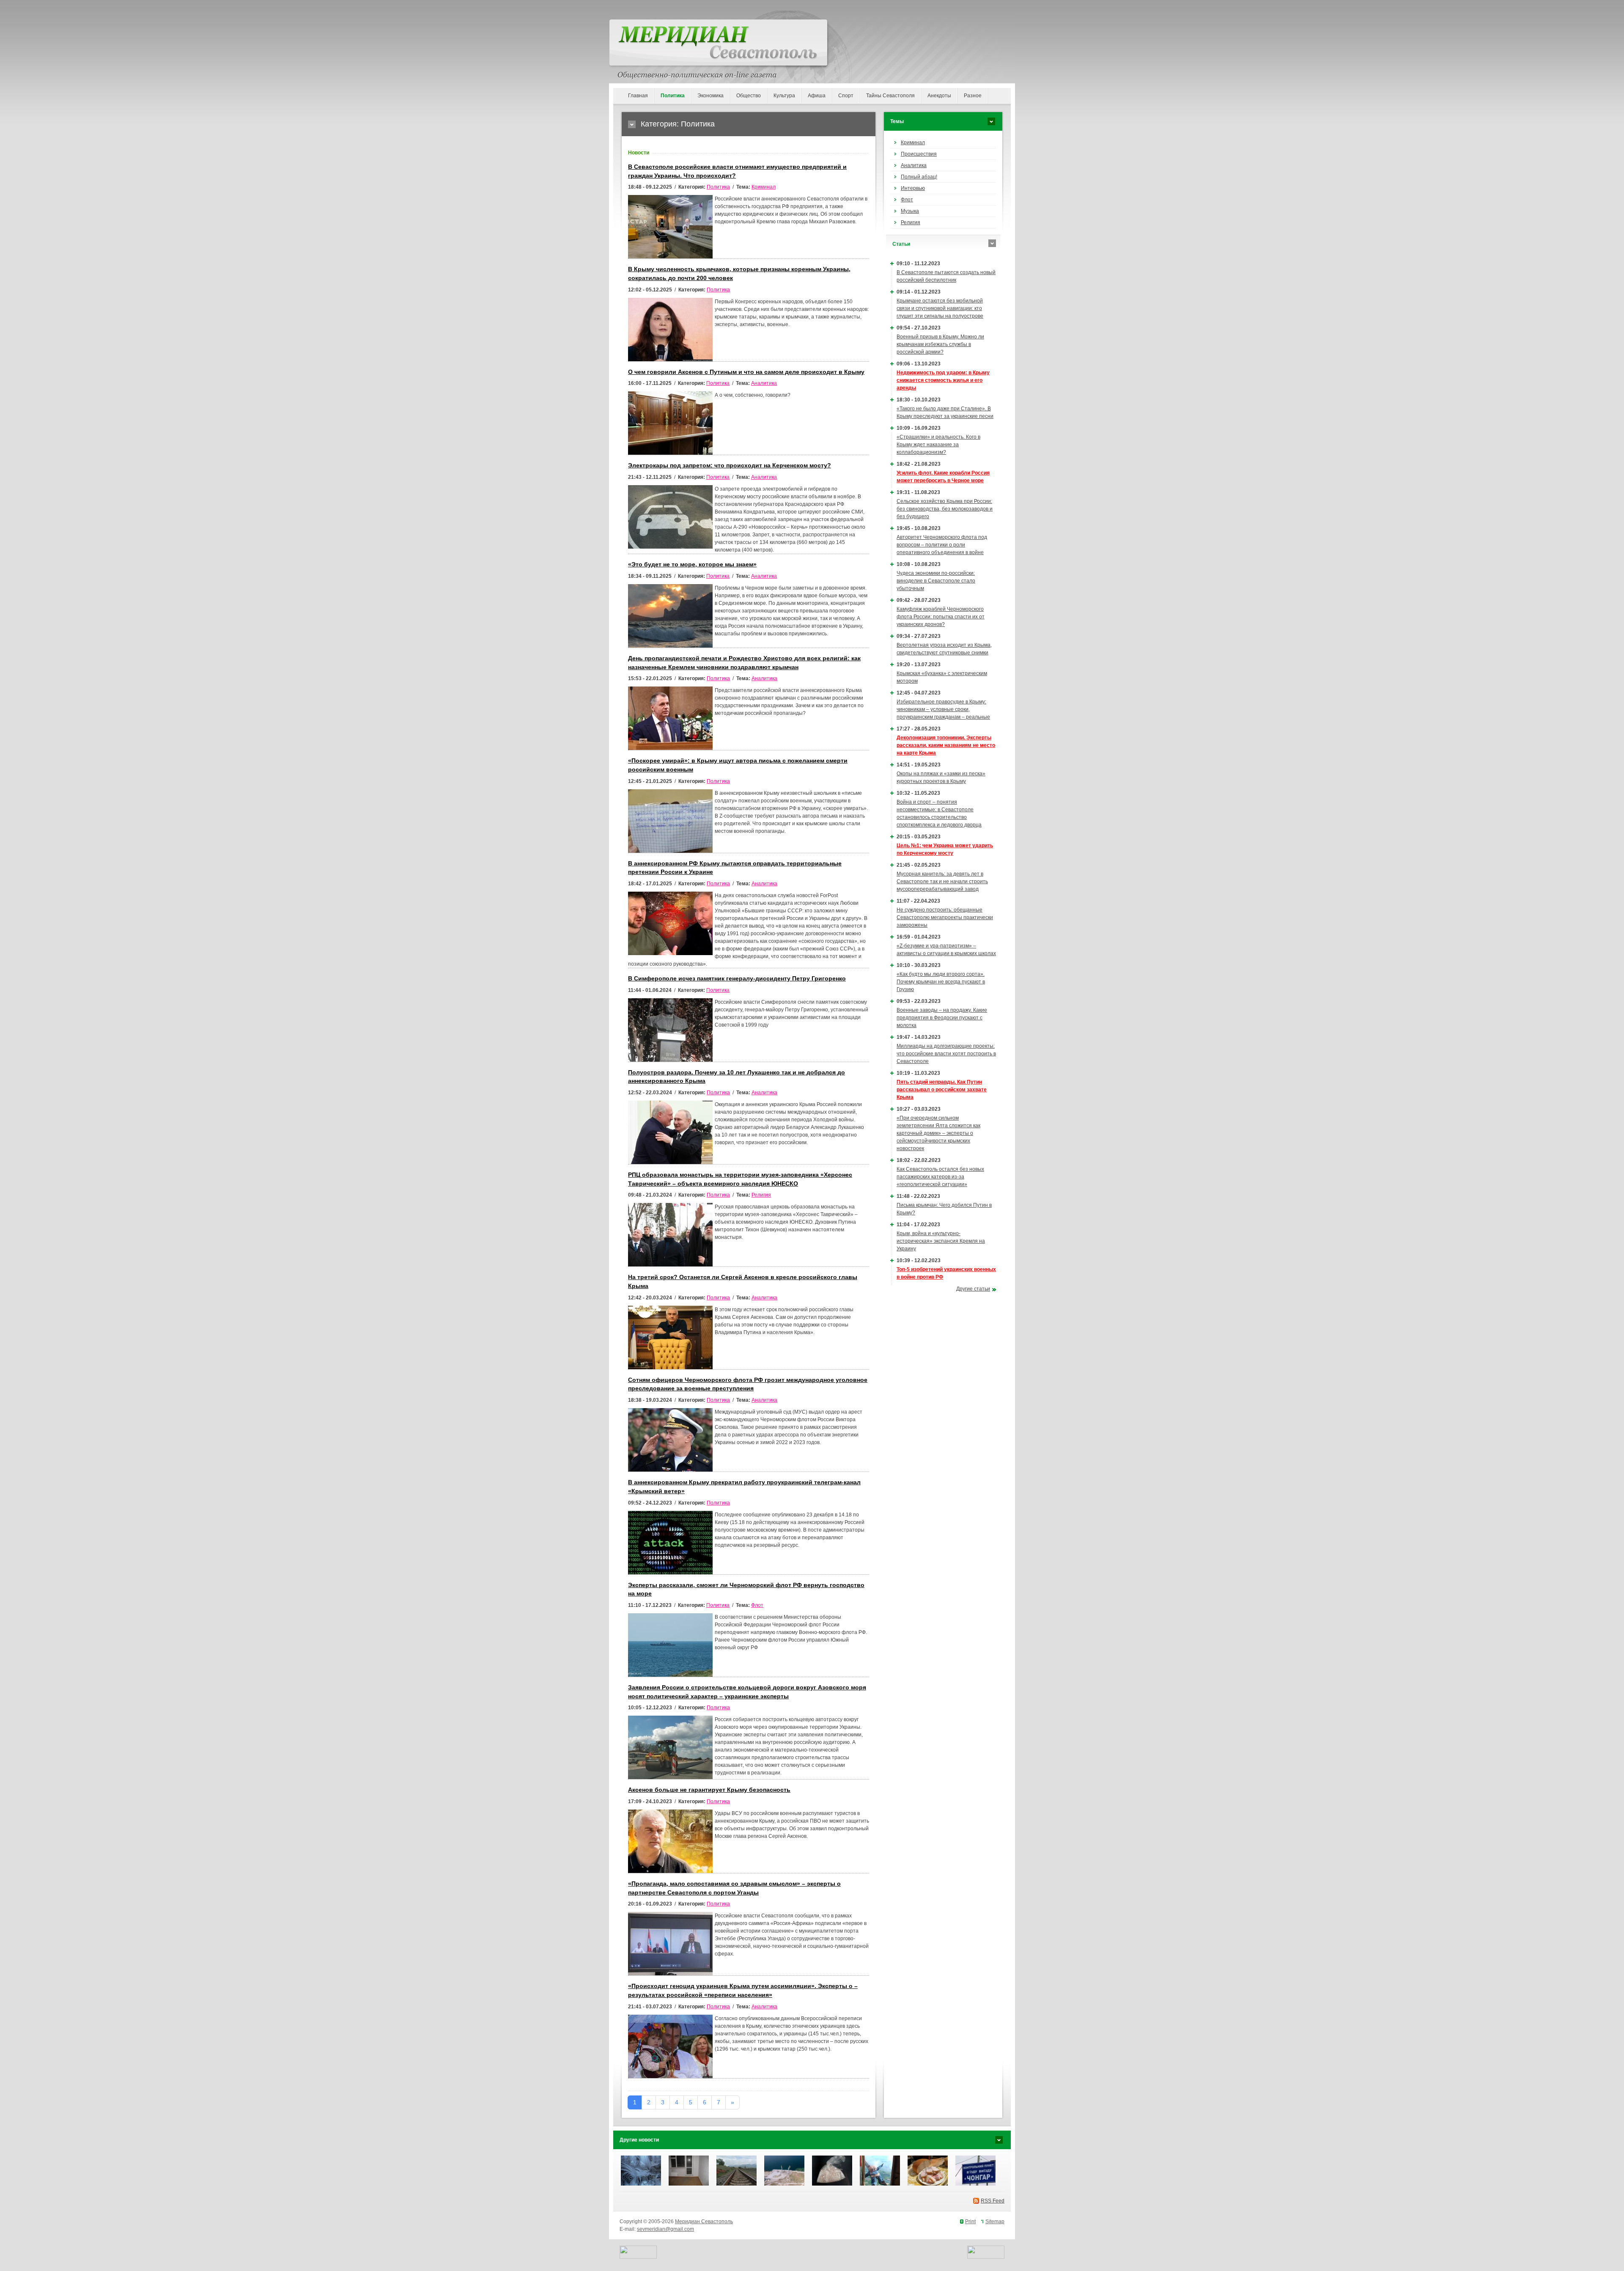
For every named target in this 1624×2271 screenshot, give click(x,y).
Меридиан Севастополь (704, 2222)
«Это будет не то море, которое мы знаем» (692, 564)
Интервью (913, 188)
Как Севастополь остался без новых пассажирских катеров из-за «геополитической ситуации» (940, 1177)
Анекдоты (939, 96)
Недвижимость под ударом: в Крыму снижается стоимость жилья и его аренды (943, 380)
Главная (638, 96)
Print (970, 2222)
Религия (761, 1195)
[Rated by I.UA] (638, 2257)
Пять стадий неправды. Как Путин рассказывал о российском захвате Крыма (942, 1090)
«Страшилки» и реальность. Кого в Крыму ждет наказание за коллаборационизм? (938, 445)
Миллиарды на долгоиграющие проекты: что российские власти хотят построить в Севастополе (946, 1054)
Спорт (846, 96)
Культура (784, 96)
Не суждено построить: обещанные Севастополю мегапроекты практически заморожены (945, 917)
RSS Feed (993, 2201)
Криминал (764, 187)
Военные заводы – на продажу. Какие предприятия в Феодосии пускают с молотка (942, 1018)
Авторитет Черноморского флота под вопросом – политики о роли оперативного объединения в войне (942, 545)
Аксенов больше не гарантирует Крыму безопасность (709, 1790)
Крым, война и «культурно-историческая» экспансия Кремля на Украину (941, 1241)
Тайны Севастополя (890, 96)
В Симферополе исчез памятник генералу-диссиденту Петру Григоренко (737, 979)
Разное (973, 96)
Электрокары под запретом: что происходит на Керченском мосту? (730, 465)
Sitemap (995, 2222)
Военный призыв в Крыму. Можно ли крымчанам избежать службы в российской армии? (940, 344)
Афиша (817, 96)
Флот (757, 1605)
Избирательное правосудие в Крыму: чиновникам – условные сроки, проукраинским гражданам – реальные (943, 709)
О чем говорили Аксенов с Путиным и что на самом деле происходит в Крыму (746, 372)
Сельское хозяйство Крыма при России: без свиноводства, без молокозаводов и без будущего (945, 509)
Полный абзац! (919, 177)
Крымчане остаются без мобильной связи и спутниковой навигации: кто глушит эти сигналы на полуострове (940, 308)
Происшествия (919, 154)
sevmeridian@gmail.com (665, 2229)
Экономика (710, 96)
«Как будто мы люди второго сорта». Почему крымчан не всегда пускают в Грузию (941, 982)
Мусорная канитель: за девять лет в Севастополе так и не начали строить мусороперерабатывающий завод (942, 881)
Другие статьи (973, 1289)
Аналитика (764, 383)
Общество (749, 96)
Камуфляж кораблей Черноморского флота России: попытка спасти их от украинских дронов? (941, 617)
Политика (673, 96)
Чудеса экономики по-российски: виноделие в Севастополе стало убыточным (936, 581)
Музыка (910, 211)
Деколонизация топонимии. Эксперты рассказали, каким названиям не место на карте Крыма (946, 745)
